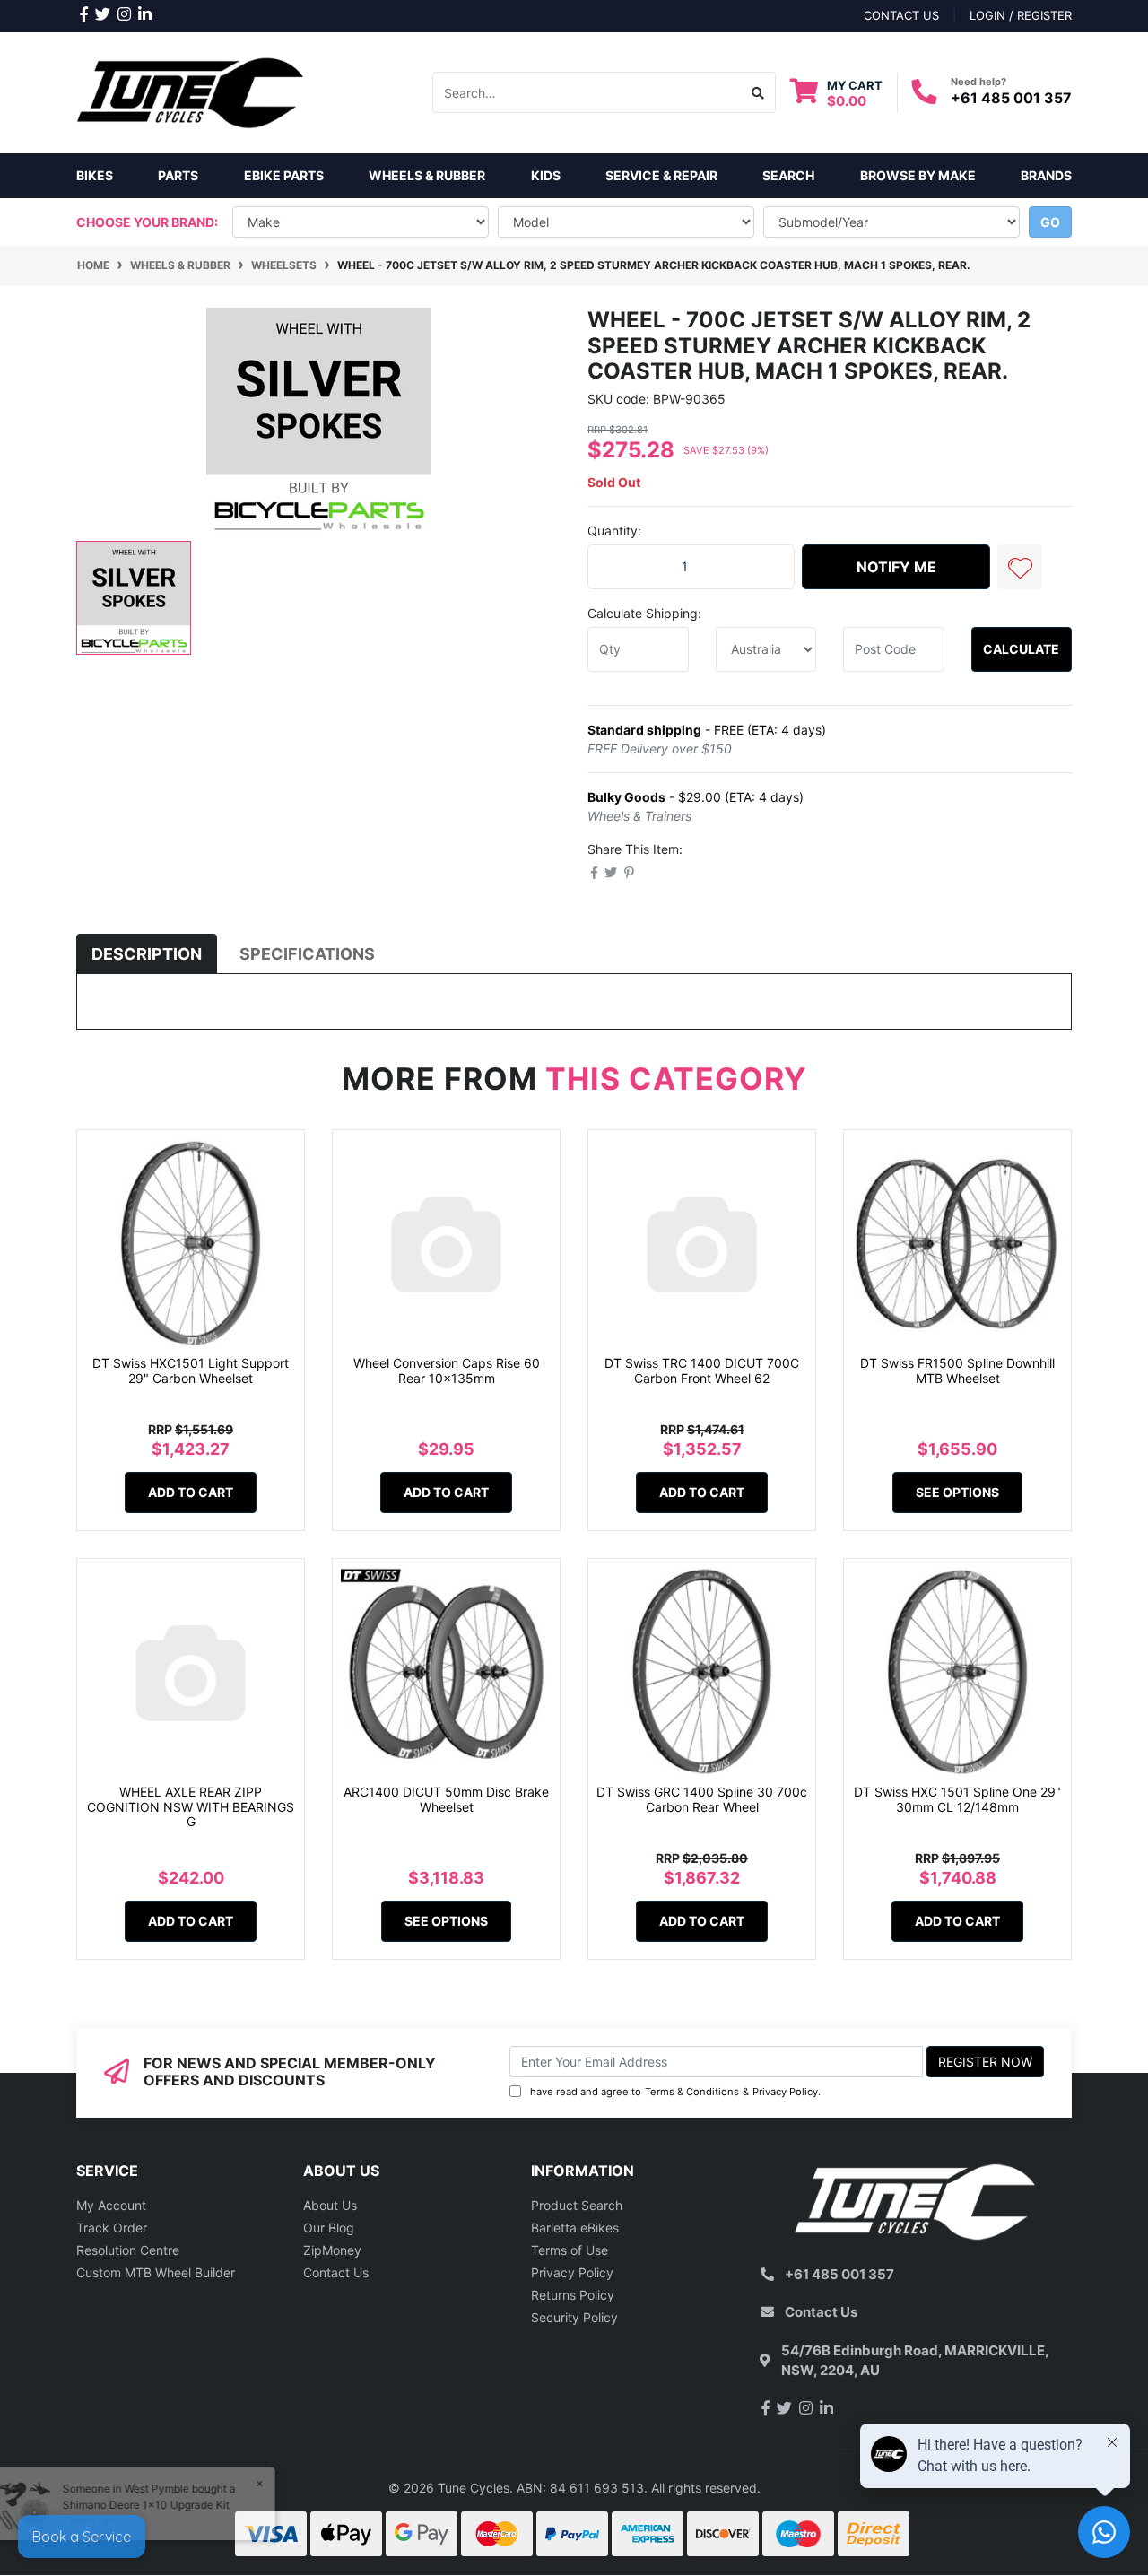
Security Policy (574, 2317)
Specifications (307, 954)
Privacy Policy (785, 2092)
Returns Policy (573, 2295)
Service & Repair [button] (661, 175)
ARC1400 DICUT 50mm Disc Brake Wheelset (446, 1799)
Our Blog (329, 2228)
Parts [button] (178, 175)
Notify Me (896, 567)
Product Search (577, 2205)
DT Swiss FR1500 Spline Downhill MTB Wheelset (957, 1371)
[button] (1020, 567)
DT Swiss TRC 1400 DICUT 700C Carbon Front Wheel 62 (702, 1371)
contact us (901, 15)
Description (147, 954)
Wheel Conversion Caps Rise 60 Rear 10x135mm (447, 1371)
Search (788, 175)
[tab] (147, 954)
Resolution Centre (128, 2250)
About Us (330, 2205)
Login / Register (1021, 15)
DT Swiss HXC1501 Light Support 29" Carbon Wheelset (191, 1371)
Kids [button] (546, 175)
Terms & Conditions (692, 2092)
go (1050, 222)
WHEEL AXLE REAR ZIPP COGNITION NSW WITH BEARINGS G (191, 1807)
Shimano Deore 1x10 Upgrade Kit (158, 2505)
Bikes (95, 175)
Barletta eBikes (575, 2228)
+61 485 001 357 (1011, 98)
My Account (111, 2205)
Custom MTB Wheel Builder (156, 2272)
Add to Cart (191, 1492)
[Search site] (758, 92)
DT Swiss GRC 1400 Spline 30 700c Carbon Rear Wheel (702, 1799)
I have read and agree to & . (673, 2092)
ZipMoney (332, 2250)
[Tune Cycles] (191, 91)
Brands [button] (1046, 175)
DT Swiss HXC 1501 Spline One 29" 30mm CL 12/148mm (957, 1799)
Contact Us (336, 2272)
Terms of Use (570, 2250)
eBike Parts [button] (284, 175)
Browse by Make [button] (918, 175)
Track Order (112, 2228)
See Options (957, 1492)
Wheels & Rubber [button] (427, 175)
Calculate (1021, 649)
